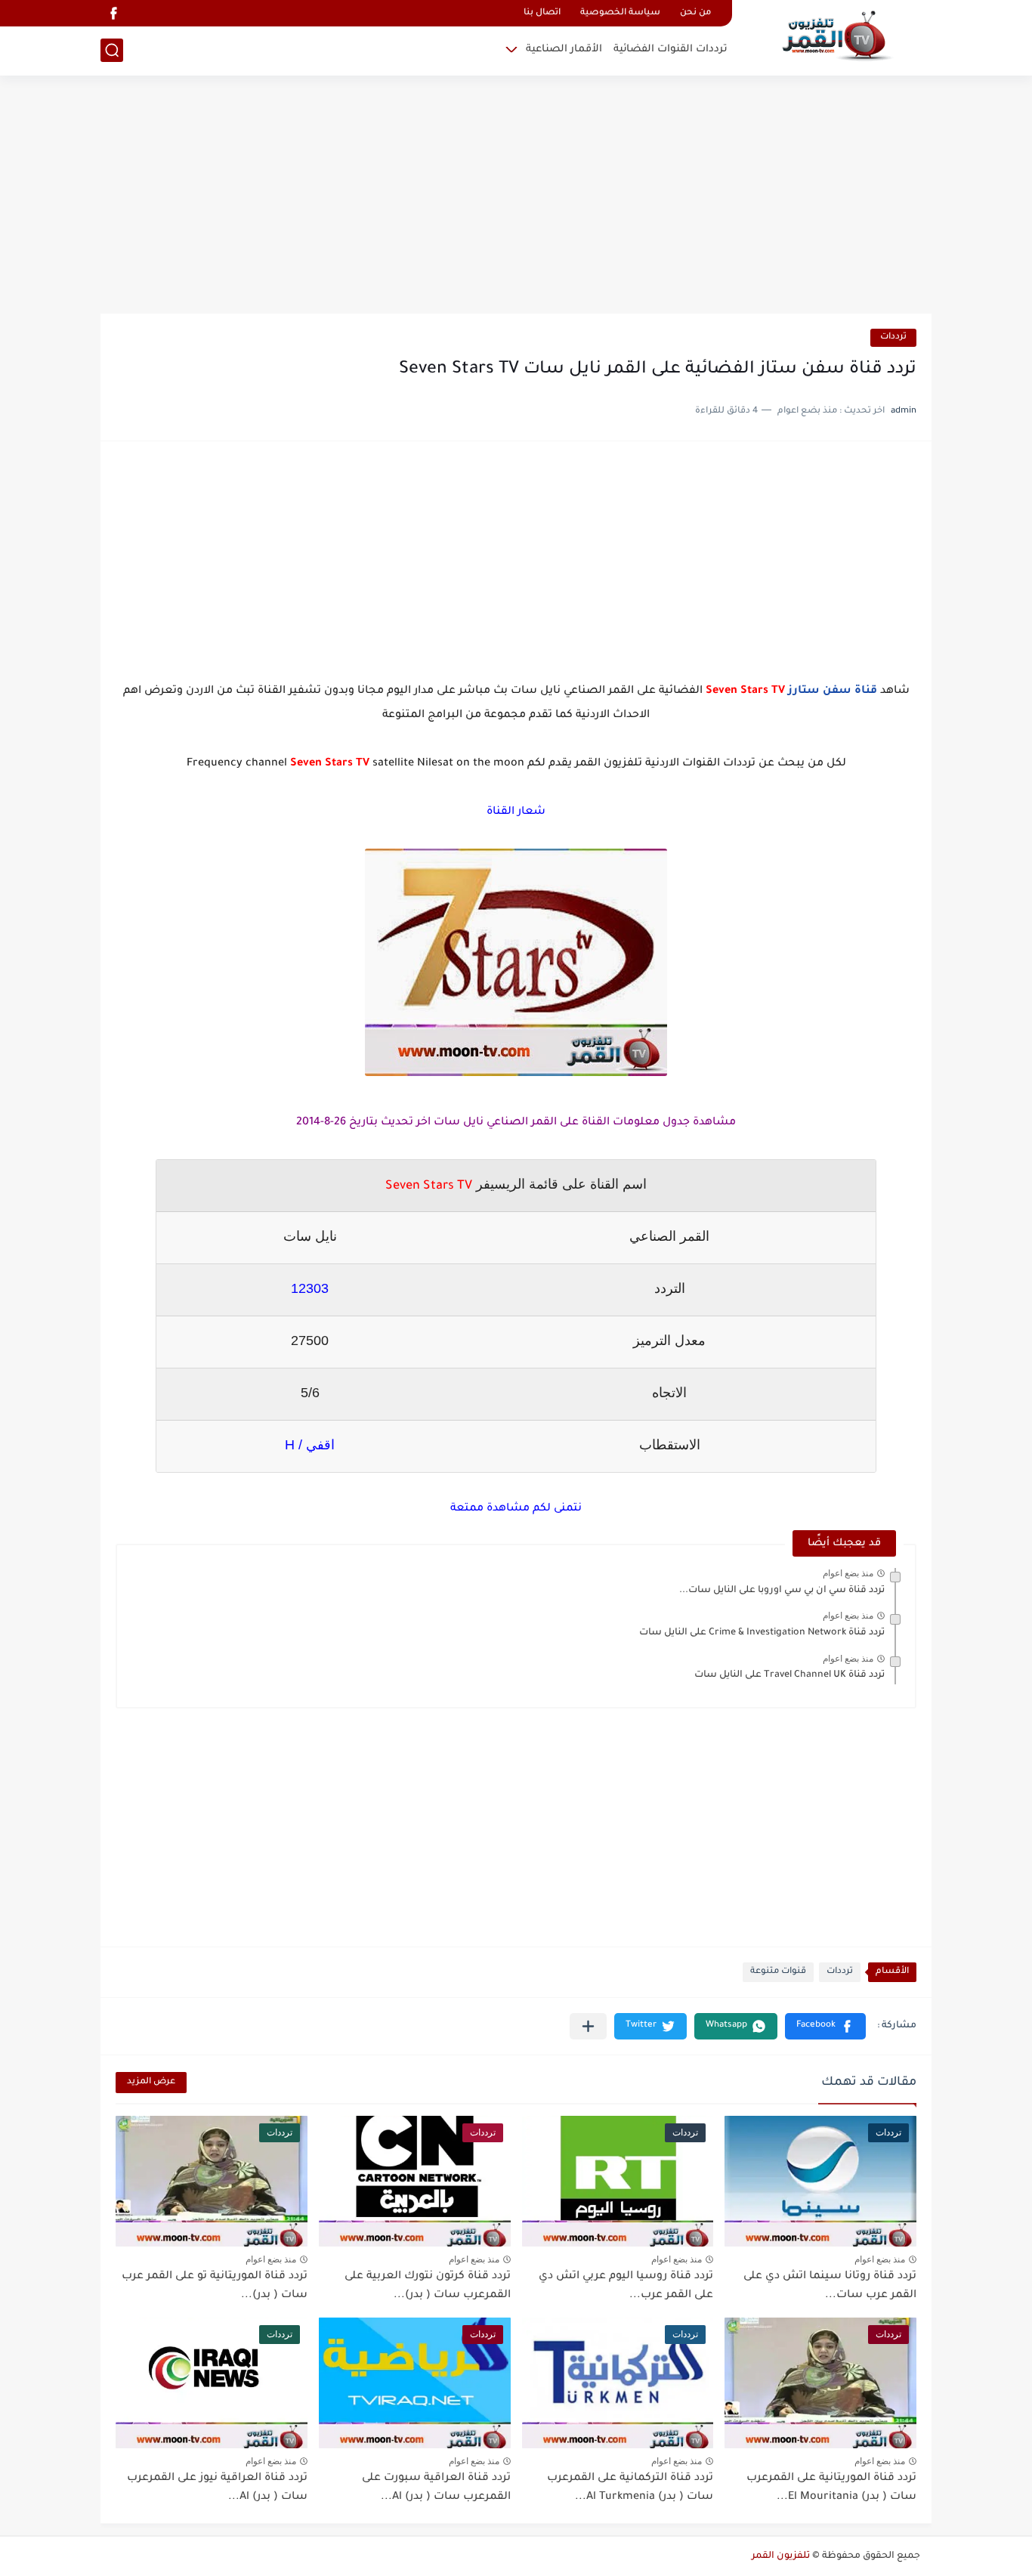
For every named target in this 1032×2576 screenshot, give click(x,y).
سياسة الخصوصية (620, 13)
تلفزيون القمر (781, 2556)
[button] (825, 2026)
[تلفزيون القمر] (837, 36)
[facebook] (113, 13)
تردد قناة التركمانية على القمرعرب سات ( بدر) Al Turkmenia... (630, 2488)
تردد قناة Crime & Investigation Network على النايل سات (762, 1633)
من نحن (695, 13)
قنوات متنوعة (778, 1972)
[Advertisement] (516, 196)
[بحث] (112, 50)
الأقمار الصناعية (564, 49)
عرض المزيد (151, 2082)
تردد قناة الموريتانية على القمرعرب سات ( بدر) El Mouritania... (831, 2488)
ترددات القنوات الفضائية (670, 49)
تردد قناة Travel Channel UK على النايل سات (789, 1675)
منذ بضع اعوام (848, 1573)
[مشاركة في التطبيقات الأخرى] (588, 2026)
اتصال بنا (542, 13)
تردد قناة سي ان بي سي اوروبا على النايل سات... (782, 1591)
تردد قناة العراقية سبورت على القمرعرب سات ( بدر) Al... (436, 2488)
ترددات (893, 337)
